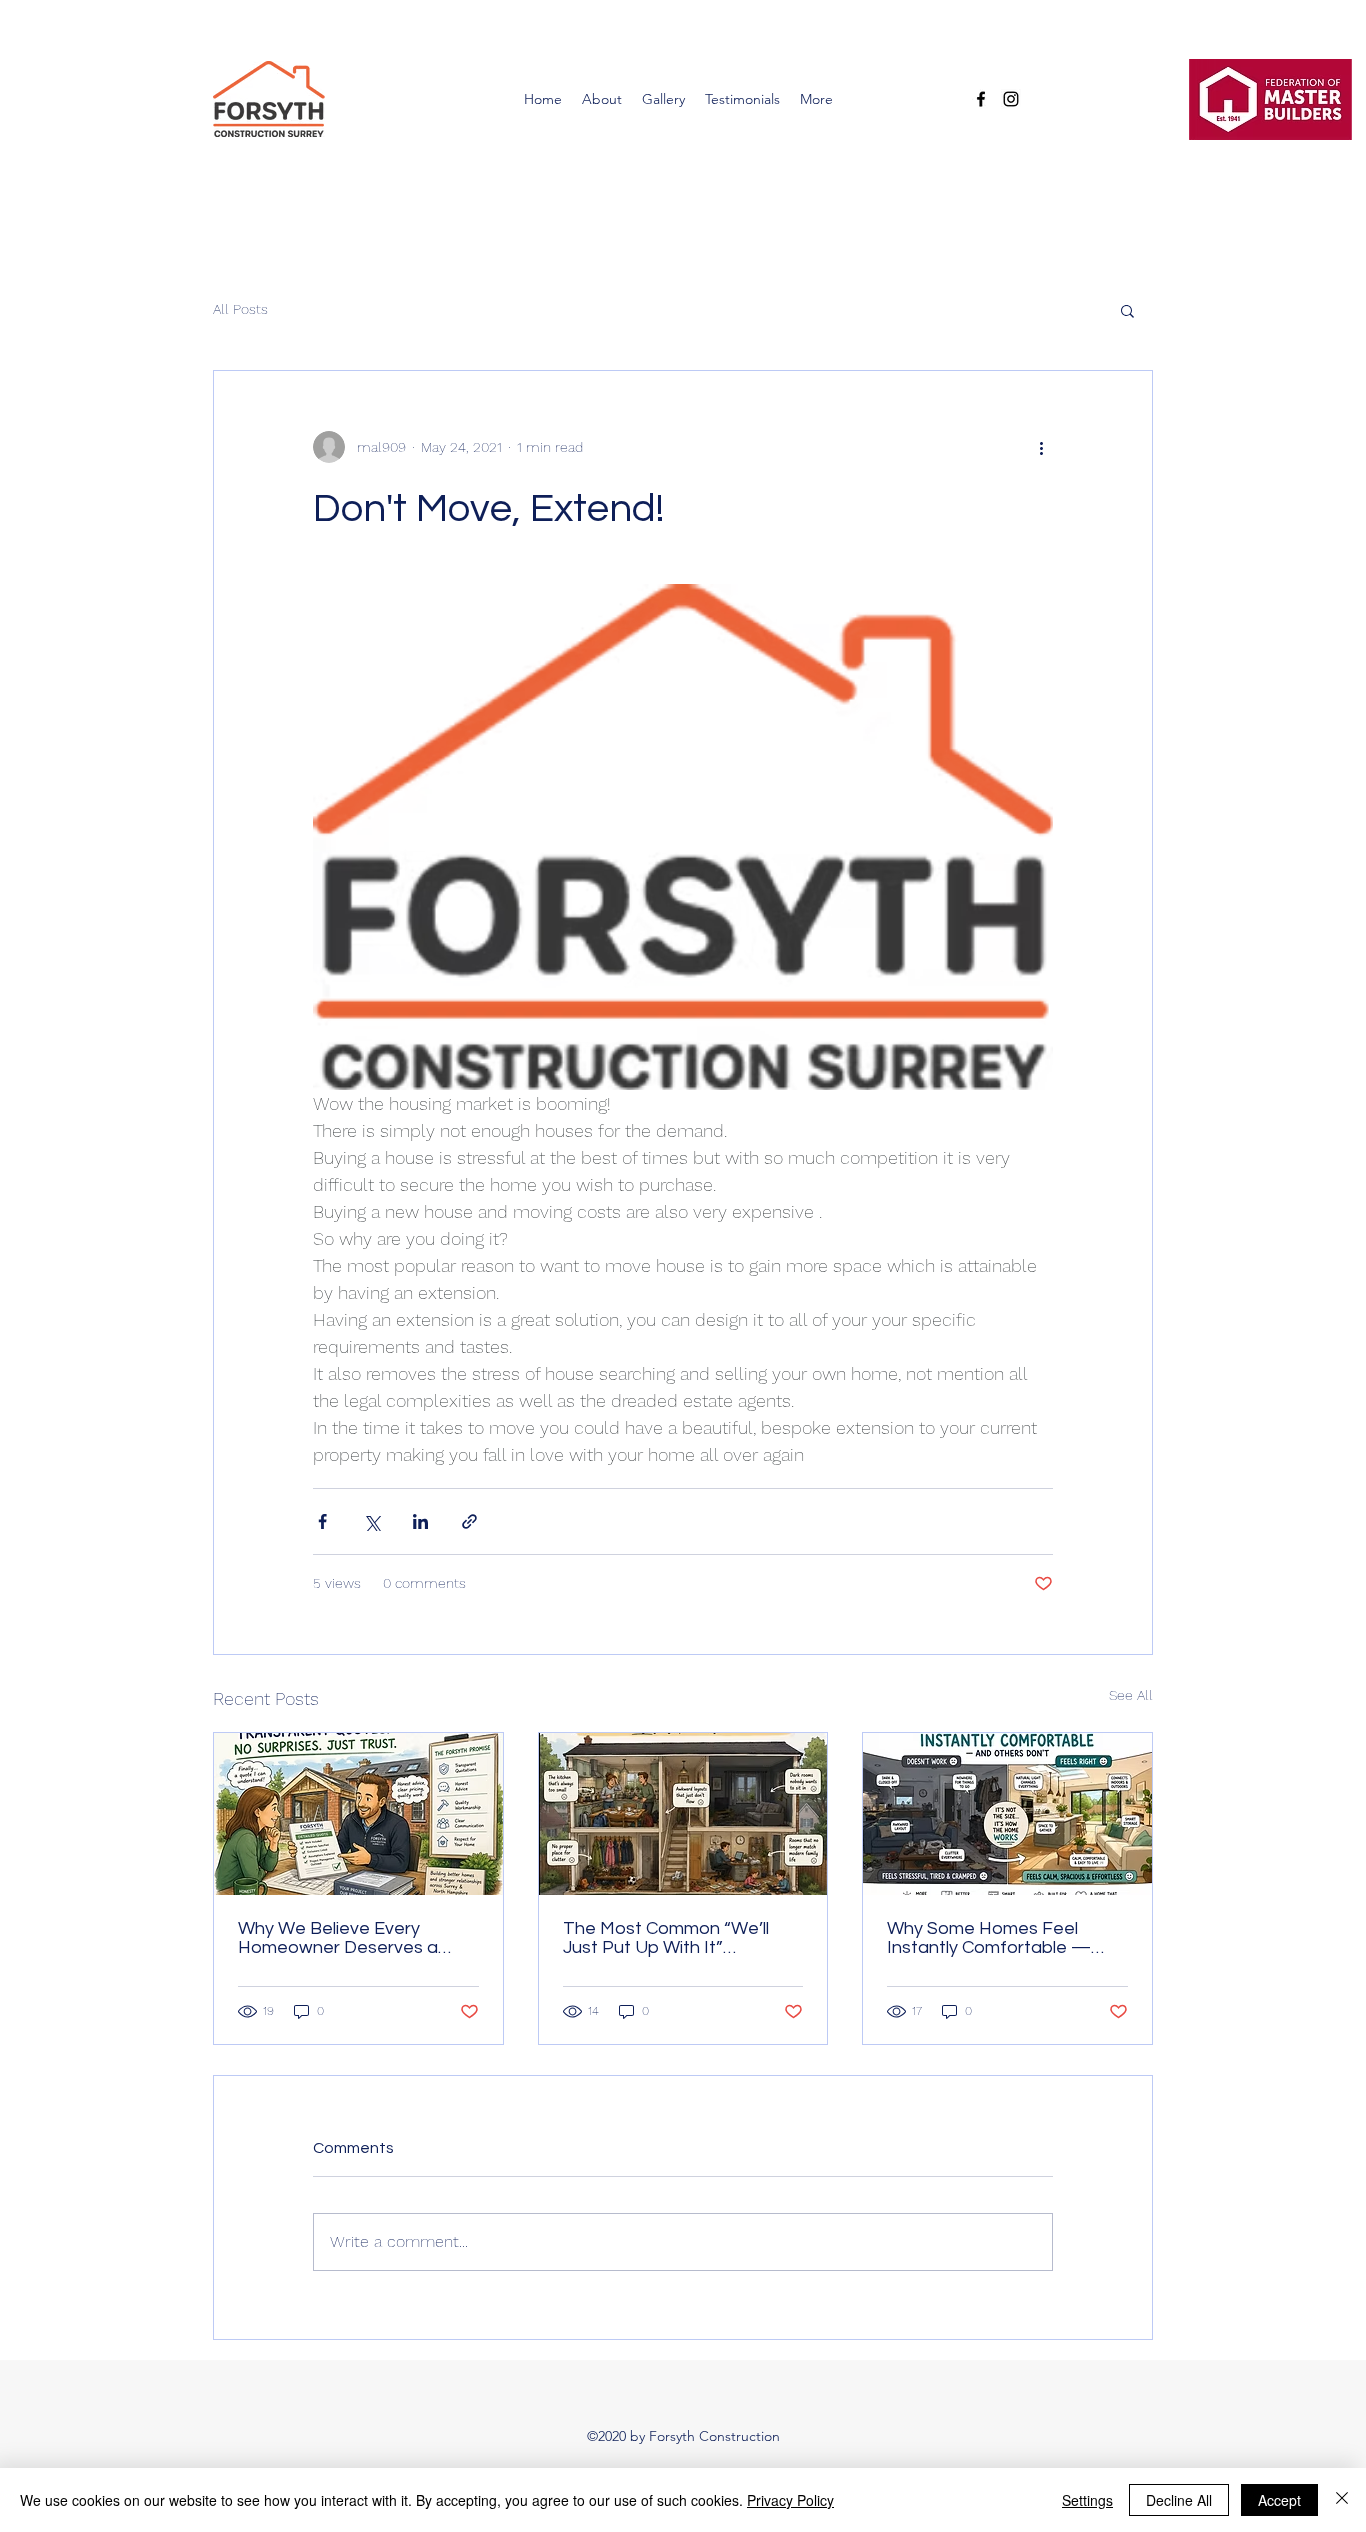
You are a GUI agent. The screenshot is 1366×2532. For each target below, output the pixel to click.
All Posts (240, 309)
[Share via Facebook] (322, 1521)
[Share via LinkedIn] (420, 1521)
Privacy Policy (790, 2500)
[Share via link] (469, 1521)
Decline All (1179, 2500)
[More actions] (1041, 447)
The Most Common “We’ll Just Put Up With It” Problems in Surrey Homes (670, 1938)
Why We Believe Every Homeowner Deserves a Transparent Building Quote (351, 1938)
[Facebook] (981, 99)
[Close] (1342, 2500)
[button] (1127, 310)
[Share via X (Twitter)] (371, 1521)
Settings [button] (1087, 2500)
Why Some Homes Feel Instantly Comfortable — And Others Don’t (989, 1938)
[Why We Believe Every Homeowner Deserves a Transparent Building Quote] (358, 1814)
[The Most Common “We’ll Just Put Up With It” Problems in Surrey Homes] (683, 1814)
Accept (1279, 2500)
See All (1131, 1695)
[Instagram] (1011, 99)
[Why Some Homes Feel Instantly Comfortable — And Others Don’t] (1007, 1814)
